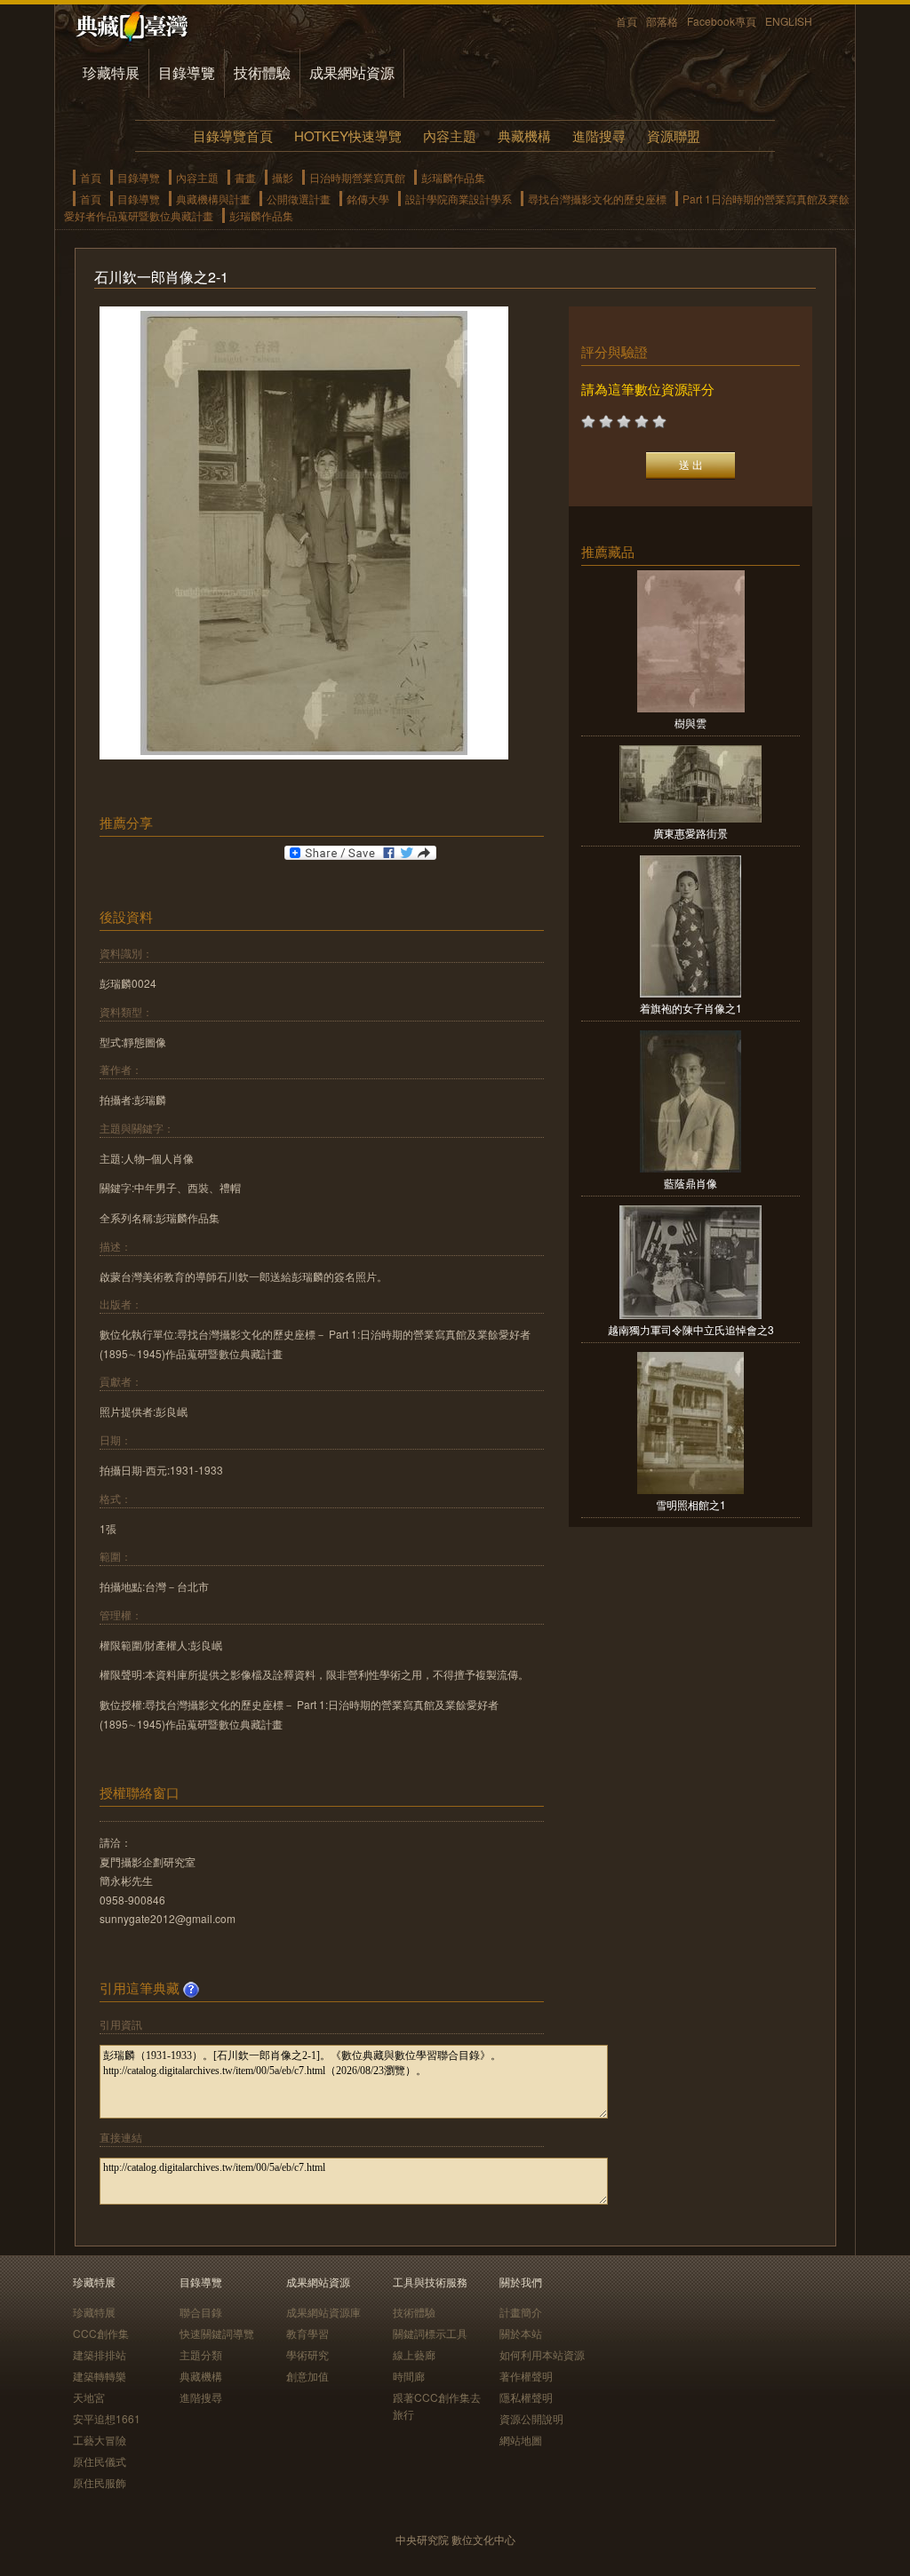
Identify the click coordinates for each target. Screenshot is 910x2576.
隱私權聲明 (526, 2397)
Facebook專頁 (722, 21)
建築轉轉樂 (100, 2376)
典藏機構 (524, 135)
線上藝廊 (414, 2354)
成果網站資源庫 (323, 2312)
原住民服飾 (100, 2482)
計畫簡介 (521, 2312)
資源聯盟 (674, 135)
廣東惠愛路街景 (690, 833)
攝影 (283, 177)
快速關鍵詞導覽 (217, 2333)
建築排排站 (100, 2354)
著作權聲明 (526, 2376)
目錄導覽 (187, 72)
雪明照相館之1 (691, 1504)
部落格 (662, 21)
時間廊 (409, 2376)
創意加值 (307, 2376)
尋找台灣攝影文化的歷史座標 (597, 199)
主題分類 (201, 2354)
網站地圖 (521, 2440)
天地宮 (89, 2397)
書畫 (245, 177)
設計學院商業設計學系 (459, 199)
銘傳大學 (368, 199)
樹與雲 (690, 723)
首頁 (627, 21)
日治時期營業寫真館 (357, 177)
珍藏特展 (111, 72)
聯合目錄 (201, 2312)
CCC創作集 (101, 2333)
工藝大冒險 (100, 2440)
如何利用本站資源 (542, 2354)
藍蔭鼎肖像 (690, 1183)
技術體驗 (262, 72)
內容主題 (450, 135)
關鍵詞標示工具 (430, 2333)
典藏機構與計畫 (213, 199)
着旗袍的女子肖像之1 (691, 1008)
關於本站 (521, 2333)
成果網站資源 (352, 72)
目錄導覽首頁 (233, 135)
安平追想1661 (107, 2418)
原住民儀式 (100, 2461)
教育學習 (307, 2333)
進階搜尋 (599, 135)
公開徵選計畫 (299, 199)
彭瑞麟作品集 (453, 177)
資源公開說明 (531, 2418)
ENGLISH (789, 21)
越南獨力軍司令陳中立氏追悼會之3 (691, 1329)
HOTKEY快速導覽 (348, 135)
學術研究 (307, 2354)
